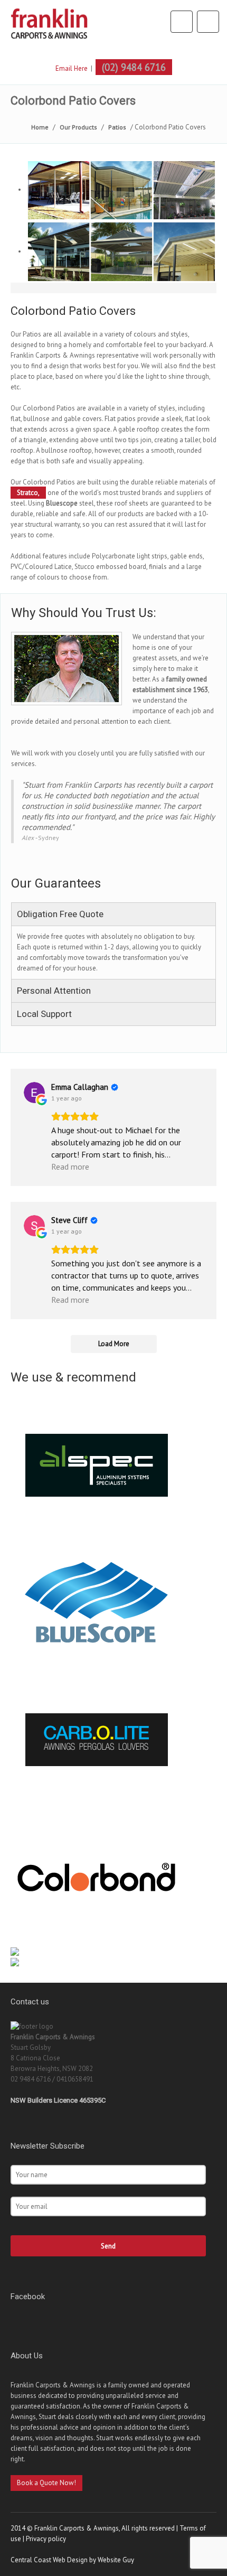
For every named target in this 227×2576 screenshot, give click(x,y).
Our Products (78, 127)
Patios (117, 127)
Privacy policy (46, 2539)
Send (108, 2246)
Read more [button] (70, 1166)
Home (40, 127)
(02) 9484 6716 (134, 67)
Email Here (72, 68)
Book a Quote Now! (46, 2483)
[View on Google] (34, 1093)
